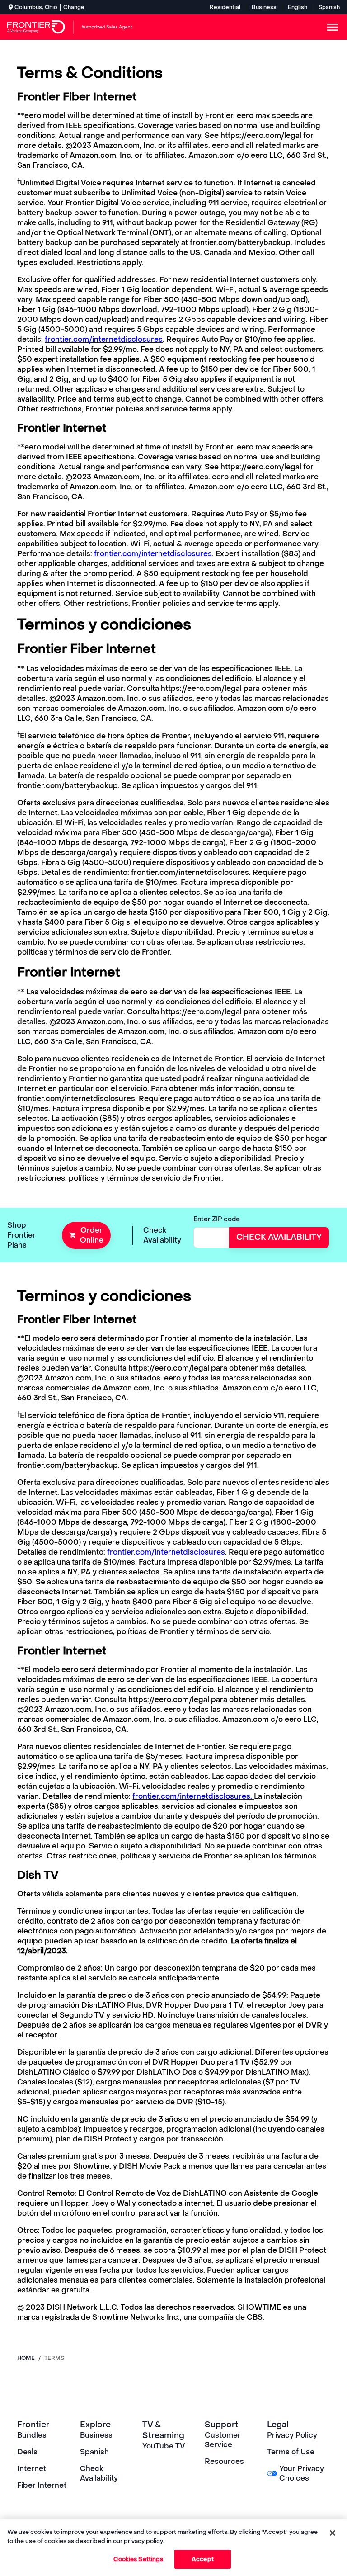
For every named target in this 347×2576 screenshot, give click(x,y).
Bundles (32, 2435)
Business (264, 7)
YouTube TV (164, 2446)
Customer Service (223, 2440)
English (298, 7)
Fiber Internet (42, 2485)
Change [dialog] (74, 7)
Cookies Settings (138, 2559)
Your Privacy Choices (302, 2473)
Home (26, 2358)
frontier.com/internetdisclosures (104, 339)
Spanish (329, 7)
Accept (203, 2559)
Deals (27, 2452)
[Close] (333, 2533)
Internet (32, 2469)
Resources (224, 2461)
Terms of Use (291, 2452)
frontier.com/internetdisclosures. (193, 1796)
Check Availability (99, 2473)
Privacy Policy (292, 2435)
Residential (225, 7)
